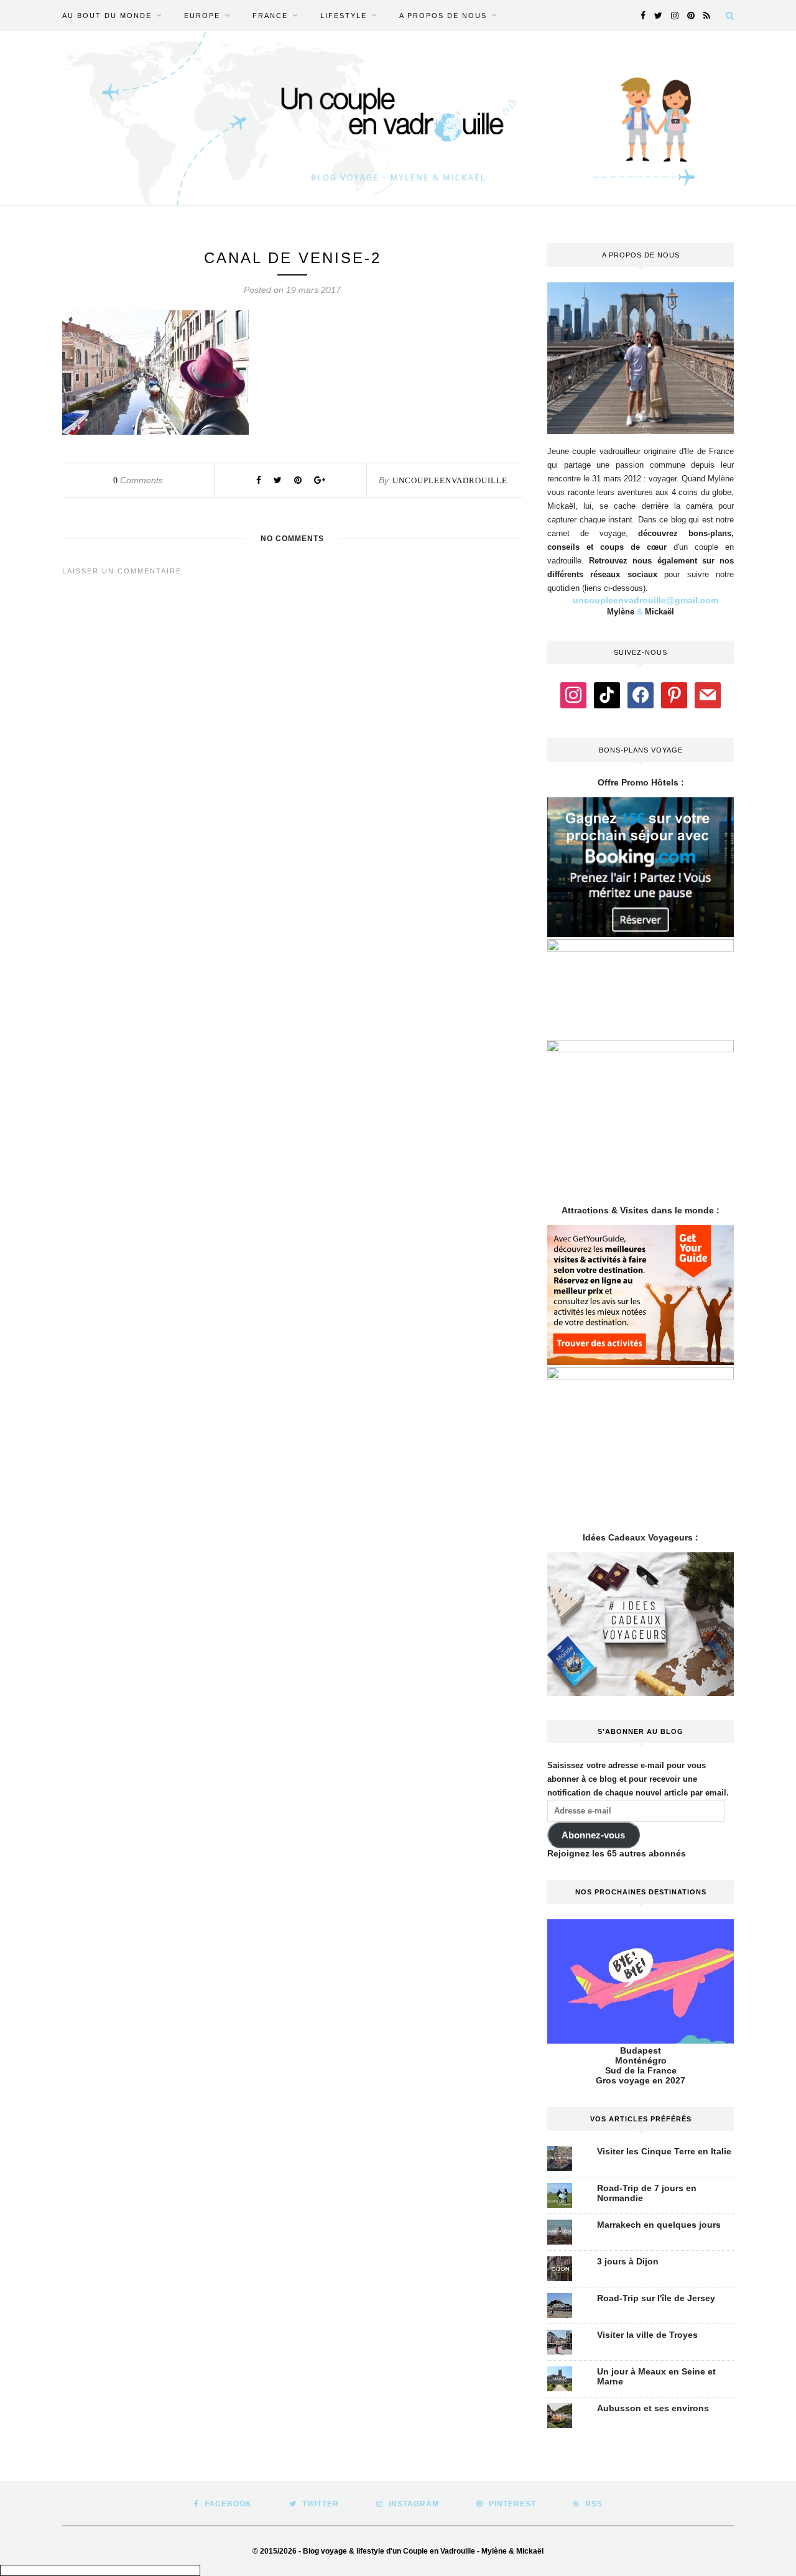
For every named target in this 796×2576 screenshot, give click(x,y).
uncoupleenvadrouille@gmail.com (646, 600)
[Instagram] (573, 694)
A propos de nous (443, 16)
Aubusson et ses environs (653, 2408)
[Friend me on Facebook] (641, 694)
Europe (202, 16)
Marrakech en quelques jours (659, 2225)
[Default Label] (607, 694)
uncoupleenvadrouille (450, 480)
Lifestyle (344, 16)
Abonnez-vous (593, 1835)
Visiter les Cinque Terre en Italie (664, 2151)
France (270, 16)
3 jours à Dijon (628, 2261)
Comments (138, 480)
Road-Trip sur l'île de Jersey (656, 2298)
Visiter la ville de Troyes (647, 2335)
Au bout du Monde (107, 16)
